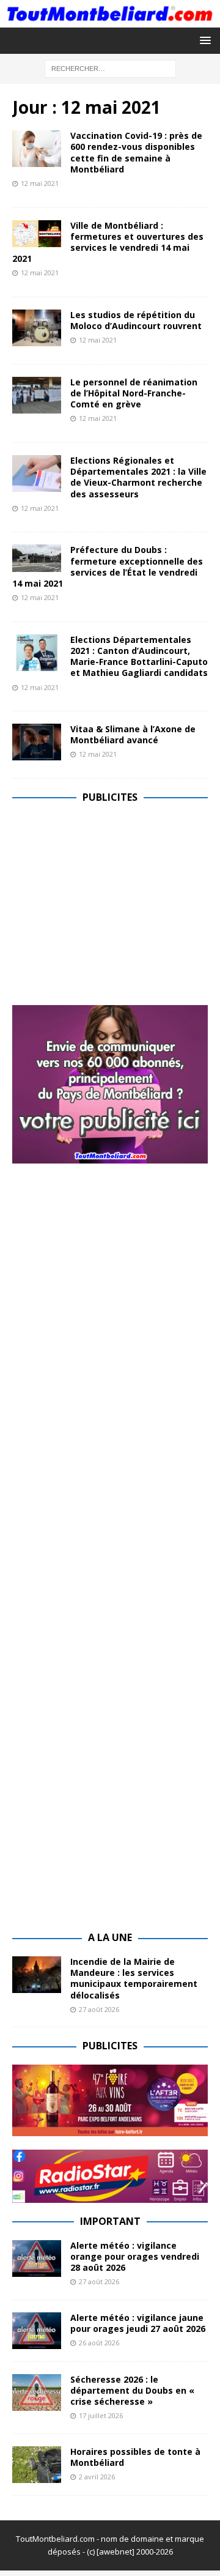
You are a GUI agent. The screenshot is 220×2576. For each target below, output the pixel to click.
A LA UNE (110, 1937)
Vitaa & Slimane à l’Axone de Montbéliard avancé (133, 734)
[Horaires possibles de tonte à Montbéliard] (37, 2465)
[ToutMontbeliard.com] (110, 20)
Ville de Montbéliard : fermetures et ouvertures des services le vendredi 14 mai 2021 (108, 242)
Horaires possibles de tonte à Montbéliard (135, 2457)
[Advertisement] (115, 902)
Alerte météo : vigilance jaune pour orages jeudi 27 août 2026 (138, 2323)
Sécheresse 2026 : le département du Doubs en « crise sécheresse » (132, 2390)
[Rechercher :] (110, 68)
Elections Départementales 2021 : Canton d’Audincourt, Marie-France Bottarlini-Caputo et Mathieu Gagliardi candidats (139, 656)
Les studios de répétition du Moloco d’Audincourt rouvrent (136, 320)
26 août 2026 (99, 2343)
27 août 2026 (99, 2009)
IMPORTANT (110, 2221)
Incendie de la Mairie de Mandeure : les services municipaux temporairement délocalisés (134, 1978)
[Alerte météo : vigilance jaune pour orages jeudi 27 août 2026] (37, 2331)
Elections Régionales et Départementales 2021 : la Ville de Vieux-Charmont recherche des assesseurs (138, 477)
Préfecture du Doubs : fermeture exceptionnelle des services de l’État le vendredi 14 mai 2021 (108, 566)
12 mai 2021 (40, 183)
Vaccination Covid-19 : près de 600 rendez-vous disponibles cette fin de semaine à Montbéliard (136, 152)
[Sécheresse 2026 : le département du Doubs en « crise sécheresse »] (37, 2392)
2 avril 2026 (97, 2477)
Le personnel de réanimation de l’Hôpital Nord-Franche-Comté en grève (134, 393)
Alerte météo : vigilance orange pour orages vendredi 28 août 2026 (135, 2256)
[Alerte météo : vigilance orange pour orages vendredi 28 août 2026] (37, 2259)
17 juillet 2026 (101, 2415)
